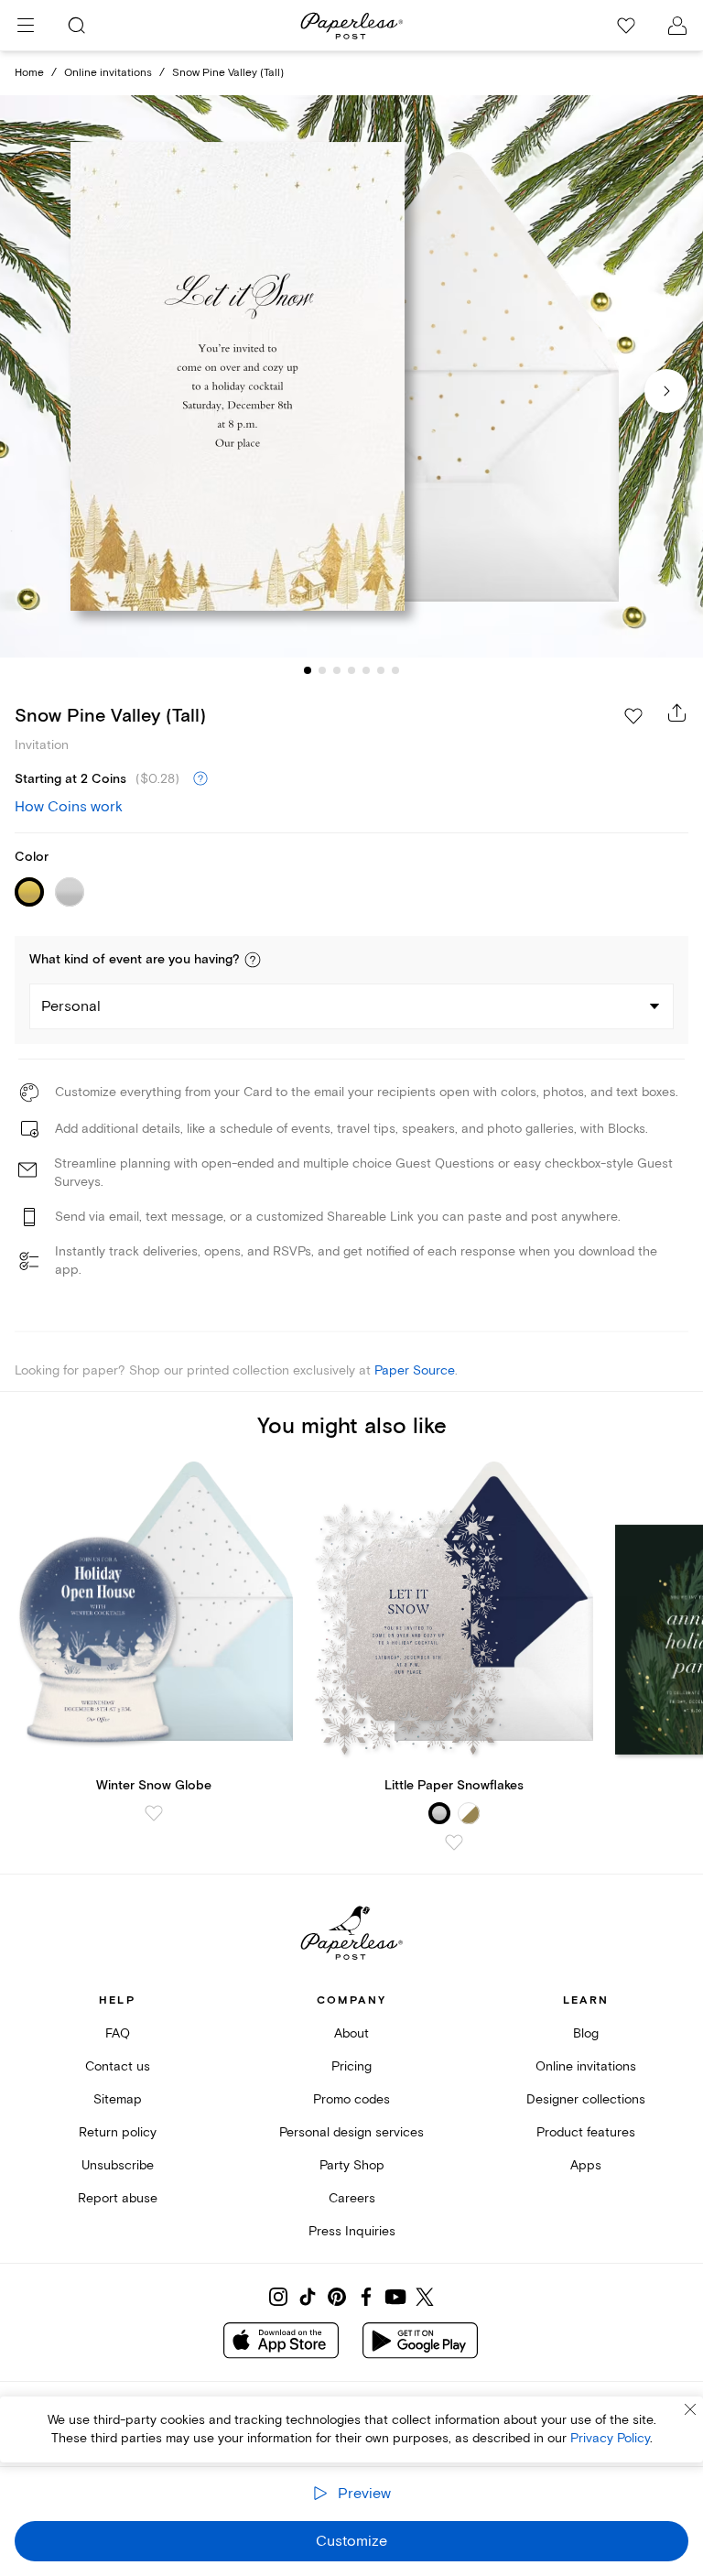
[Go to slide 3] (337, 670)
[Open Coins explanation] (200, 779)
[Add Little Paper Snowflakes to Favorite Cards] (454, 1842)
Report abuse (118, 2198)
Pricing (351, 2066)
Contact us (118, 2066)
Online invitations (108, 73)
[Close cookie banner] (690, 2409)
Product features (586, 2132)
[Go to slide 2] (322, 670)
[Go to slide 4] (351, 670)
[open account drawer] (677, 26)
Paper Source (415, 1370)
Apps (586, 2165)
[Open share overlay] (677, 712)
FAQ (118, 2033)
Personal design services (351, 2132)
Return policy (118, 2132)
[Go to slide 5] (366, 670)
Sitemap (118, 2099)
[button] (253, 960)
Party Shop (352, 2165)
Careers (352, 2198)
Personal (71, 1006)
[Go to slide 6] (381, 670)
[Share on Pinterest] (337, 2297)
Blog (586, 2033)
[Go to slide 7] (395, 670)
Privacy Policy (610, 2438)
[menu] (26, 26)
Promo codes (351, 2099)
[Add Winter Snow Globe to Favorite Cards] (154, 1813)
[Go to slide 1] (308, 670)
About (351, 2033)
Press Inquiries (352, 2231)
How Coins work (69, 807)
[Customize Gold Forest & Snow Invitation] (351, 377)
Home (29, 73)
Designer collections (586, 2099)
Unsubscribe (118, 2165)
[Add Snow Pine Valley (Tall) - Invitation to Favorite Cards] (633, 716)
